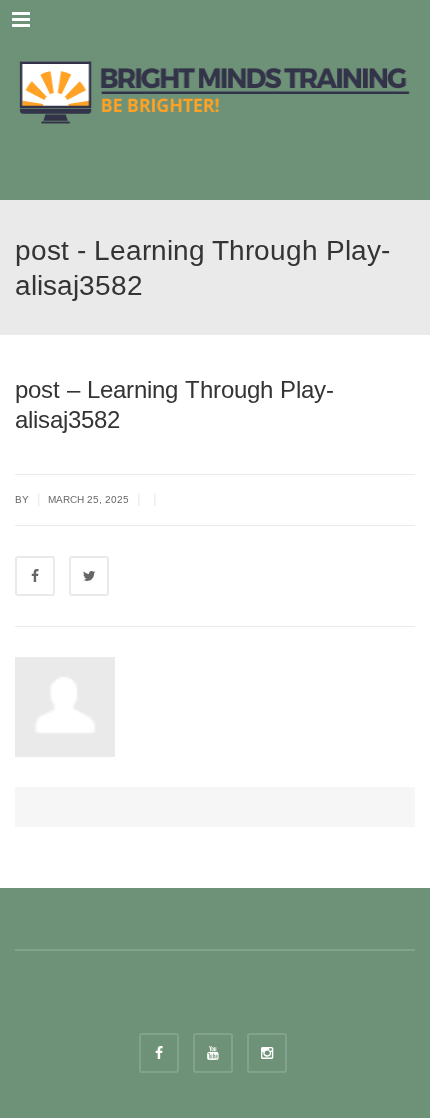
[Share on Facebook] (35, 576)
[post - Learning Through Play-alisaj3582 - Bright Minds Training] (215, 90)
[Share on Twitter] (89, 576)
